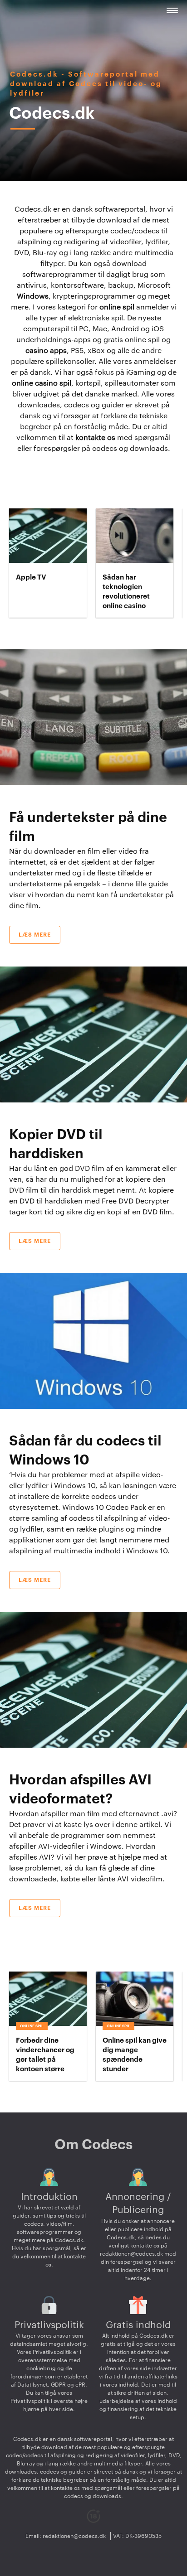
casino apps (46, 351)
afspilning (26, 1551)
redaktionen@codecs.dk (131, 2254)
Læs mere (35, 935)
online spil (117, 307)
